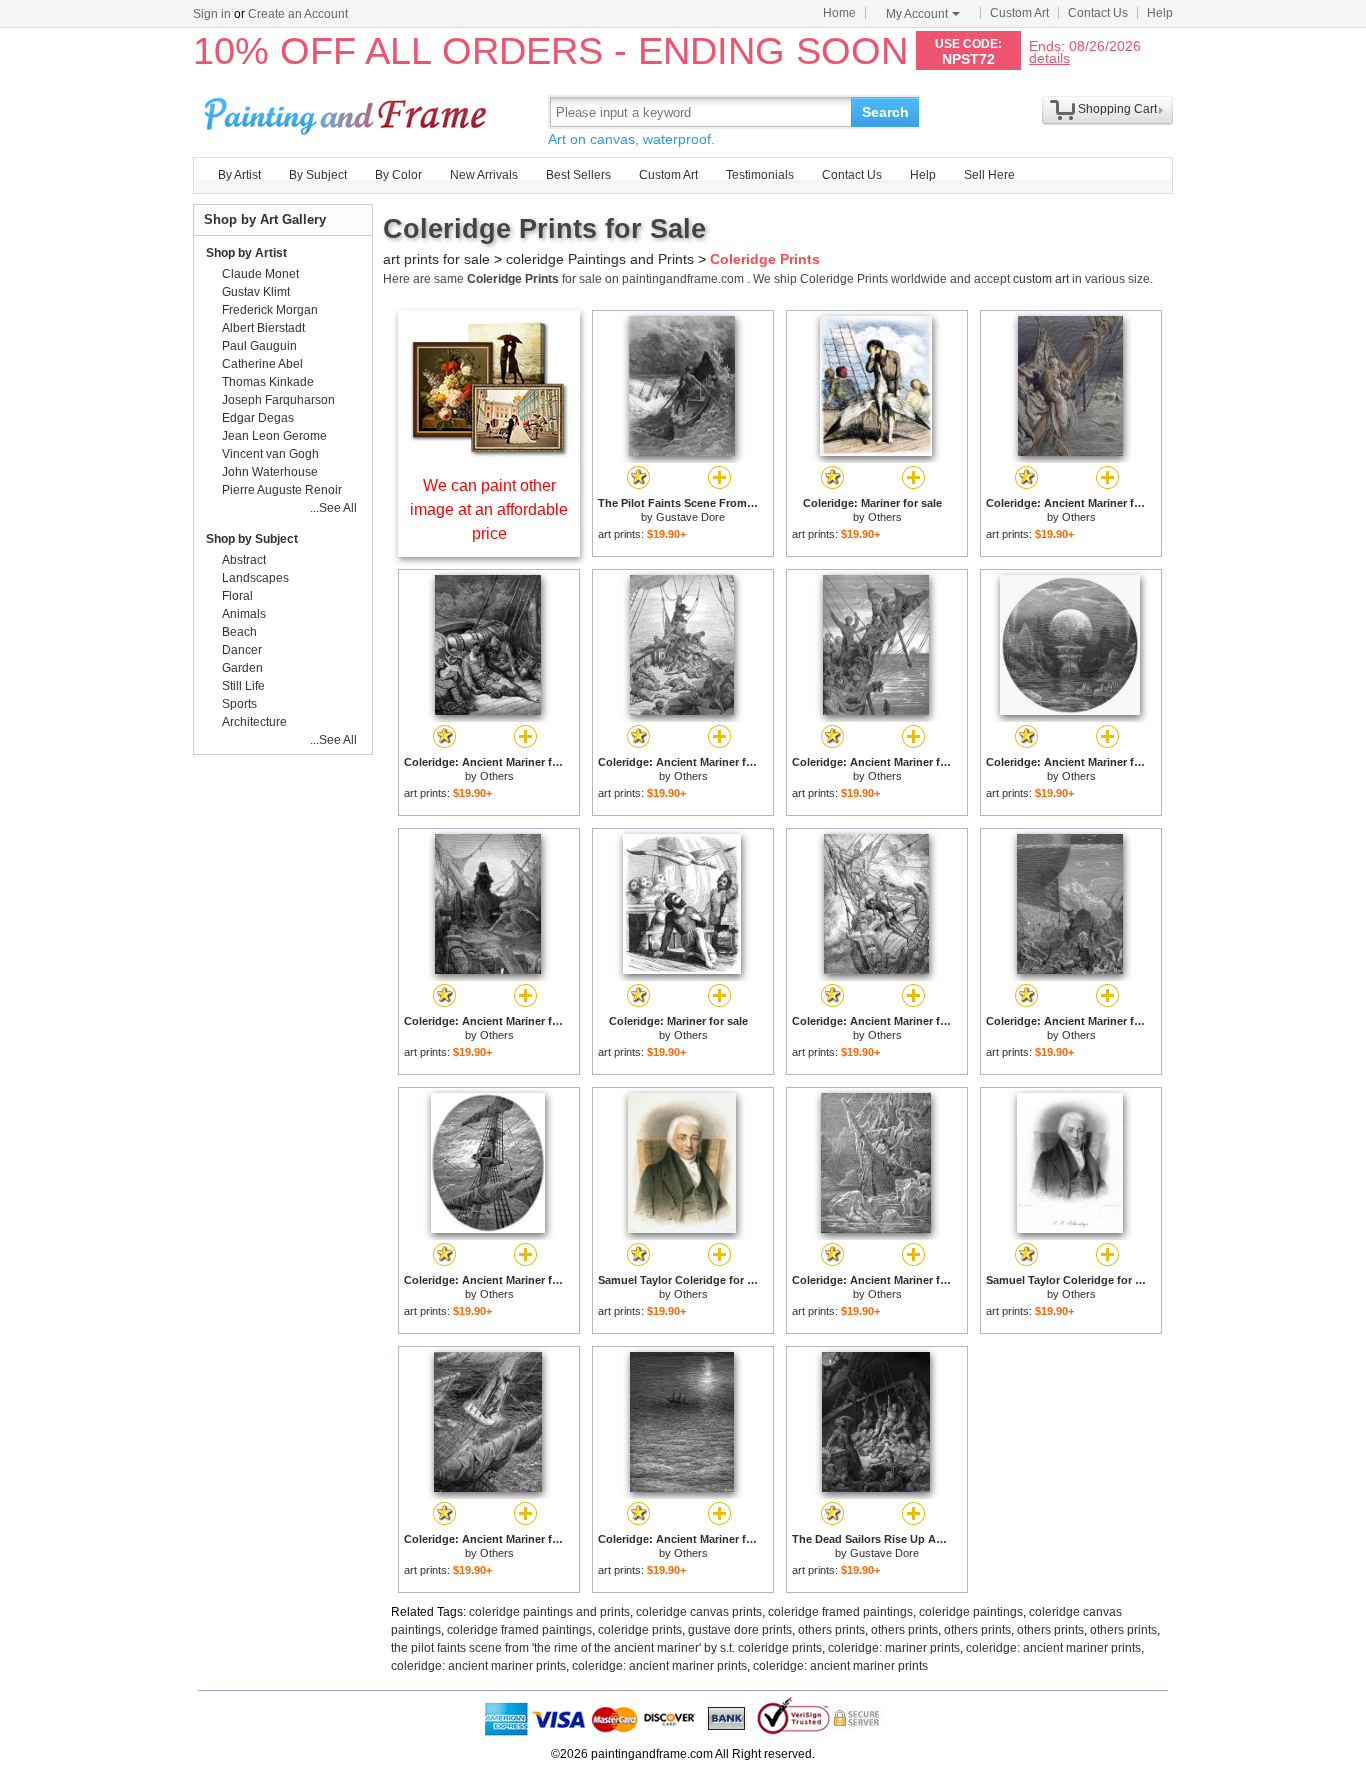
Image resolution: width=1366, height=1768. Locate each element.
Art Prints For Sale (348, 111)
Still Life (243, 686)
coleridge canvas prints (699, 1612)
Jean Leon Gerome (274, 436)
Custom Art (1019, 13)
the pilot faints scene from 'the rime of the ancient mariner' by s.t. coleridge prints (606, 1648)
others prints (831, 1630)
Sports (239, 704)
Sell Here (989, 175)
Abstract (244, 560)
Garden (242, 668)
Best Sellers (578, 175)
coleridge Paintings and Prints (600, 259)
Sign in (212, 14)
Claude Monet (260, 274)
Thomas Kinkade (268, 382)
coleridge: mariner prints (894, 1648)
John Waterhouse (270, 472)
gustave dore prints (740, 1630)
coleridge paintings (971, 1612)
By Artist (239, 175)
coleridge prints (640, 1630)
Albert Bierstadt (263, 328)
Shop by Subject (252, 539)
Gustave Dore (690, 517)
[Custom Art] (489, 451)
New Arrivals (484, 175)
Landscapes (255, 578)
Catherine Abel (262, 364)
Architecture (254, 722)
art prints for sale (436, 259)
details (1049, 57)
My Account (917, 14)
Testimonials (760, 175)
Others (885, 517)
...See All (333, 508)
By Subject (318, 175)
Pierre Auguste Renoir (282, 490)
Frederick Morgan (270, 310)
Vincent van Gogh (270, 454)
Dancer (242, 650)
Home (839, 13)
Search (885, 112)
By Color (398, 175)
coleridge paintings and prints (549, 1612)
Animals (244, 614)
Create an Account (298, 14)
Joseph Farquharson (278, 400)
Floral (237, 596)
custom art (1041, 279)
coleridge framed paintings (840, 1612)
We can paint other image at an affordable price (489, 509)
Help (1160, 13)
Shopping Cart (1117, 109)
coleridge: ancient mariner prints (1053, 1648)
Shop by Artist (246, 253)
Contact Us (1098, 13)
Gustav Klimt (256, 292)
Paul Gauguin (259, 346)
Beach (239, 632)
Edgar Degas (258, 418)
